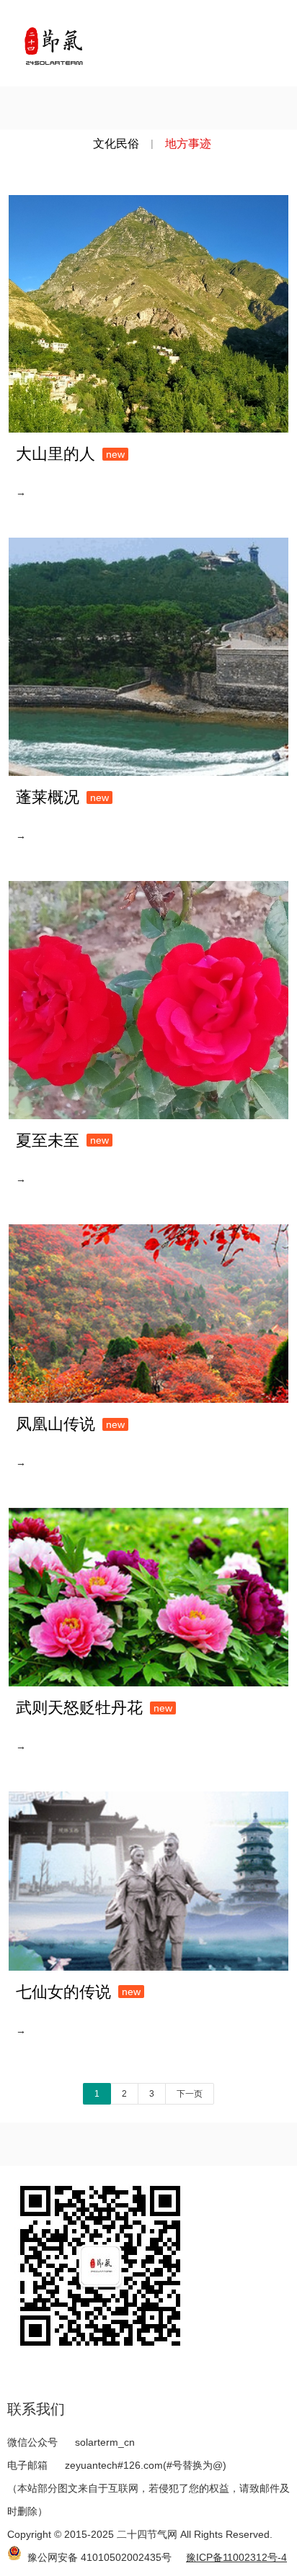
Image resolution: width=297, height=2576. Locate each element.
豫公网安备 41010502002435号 (99, 2557)
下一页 (190, 2094)
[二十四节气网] (53, 43)
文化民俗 (116, 144)
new (115, 454)
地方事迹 (188, 144)
